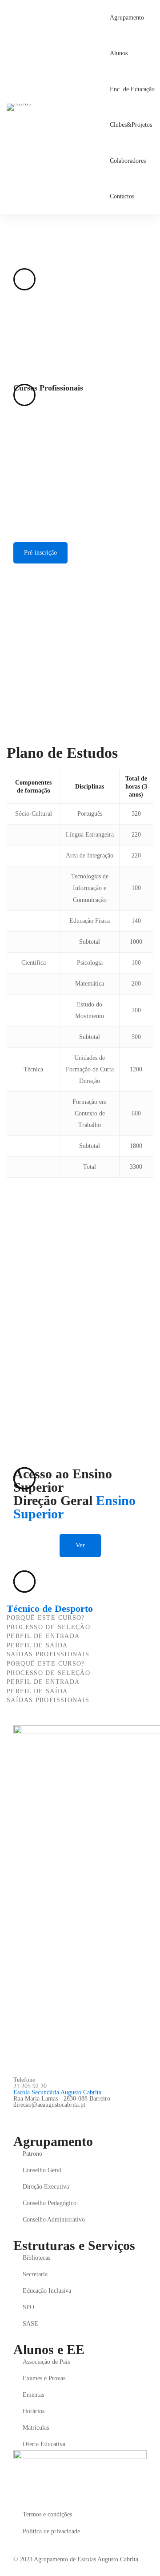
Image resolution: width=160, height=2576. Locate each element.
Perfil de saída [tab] (37, 1645)
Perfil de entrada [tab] (43, 1636)
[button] (80, 1546)
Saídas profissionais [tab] (48, 1654)
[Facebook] (17, 2115)
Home (14, 242)
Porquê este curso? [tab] (46, 1618)
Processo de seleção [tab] (48, 1627)
